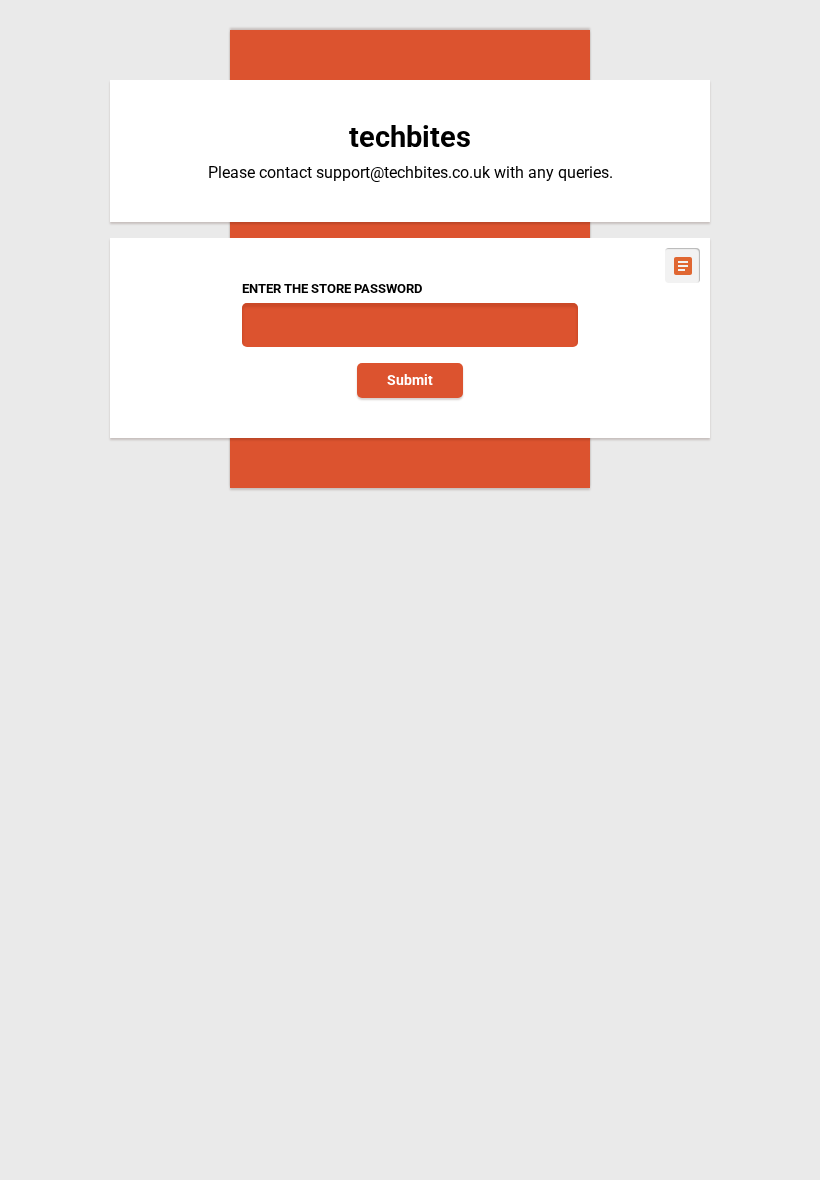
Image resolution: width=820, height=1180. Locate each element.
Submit (410, 380)
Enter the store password (332, 288)
